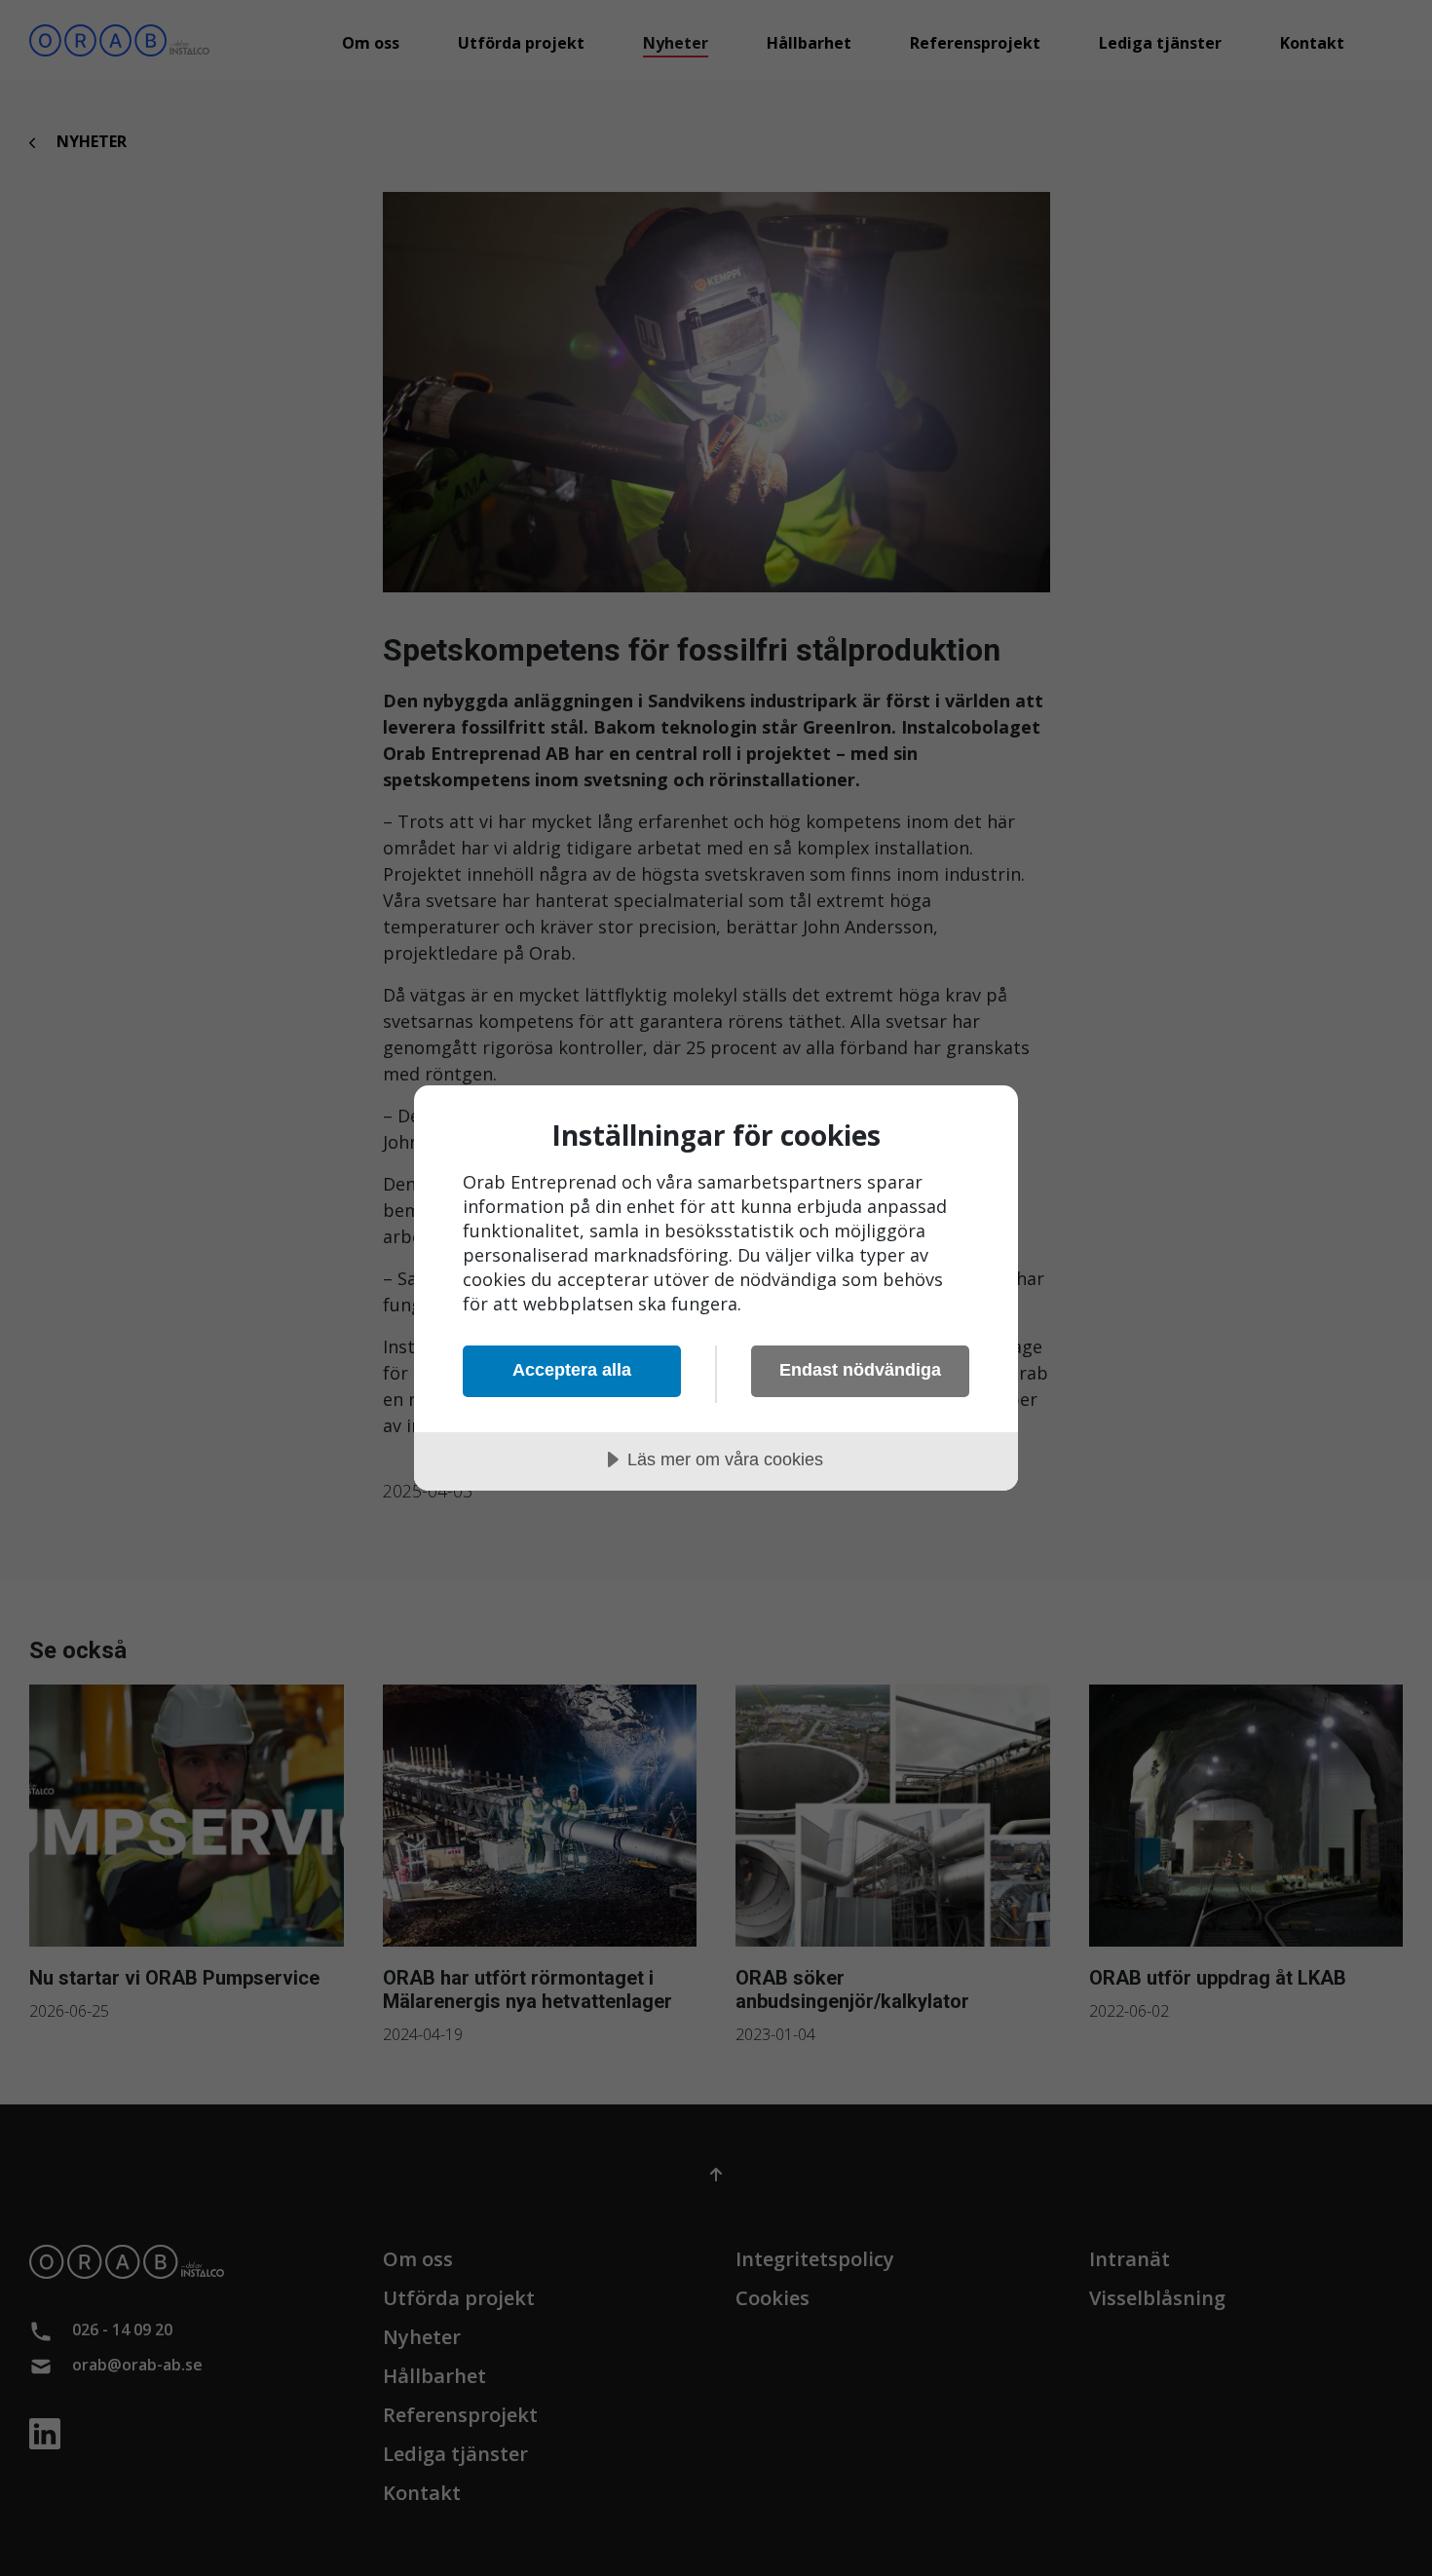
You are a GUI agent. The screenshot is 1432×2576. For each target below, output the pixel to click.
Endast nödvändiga (860, 1370)
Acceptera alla (572, 1370)
